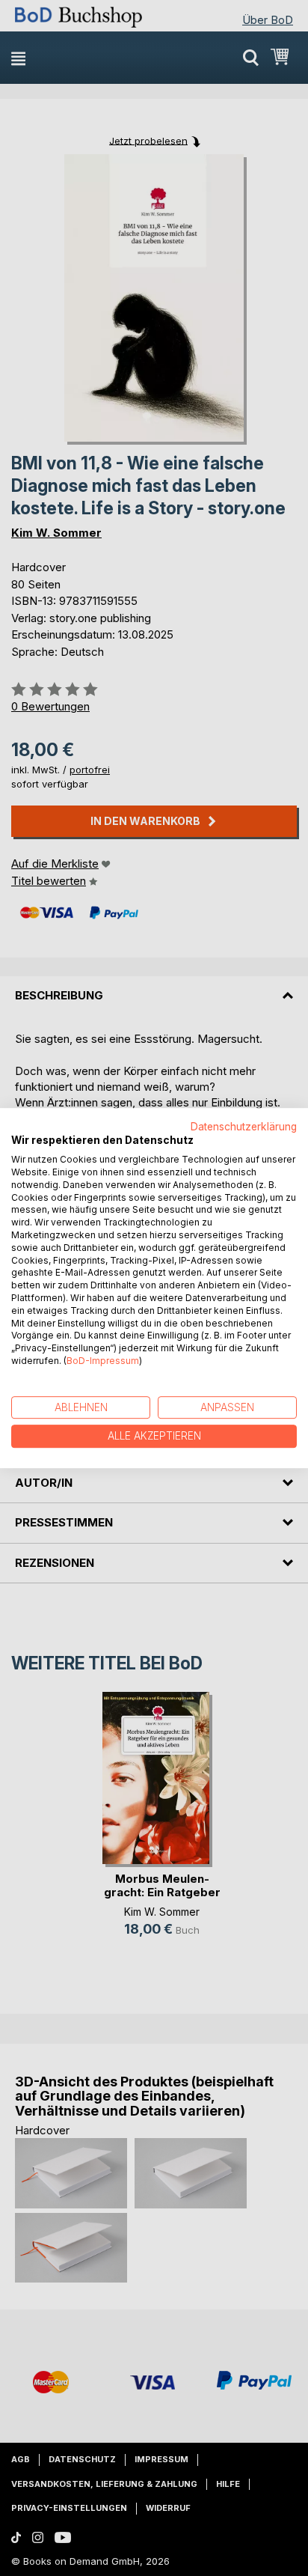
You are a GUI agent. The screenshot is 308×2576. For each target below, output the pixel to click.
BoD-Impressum (103, 1361)
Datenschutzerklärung (244, 1127)
